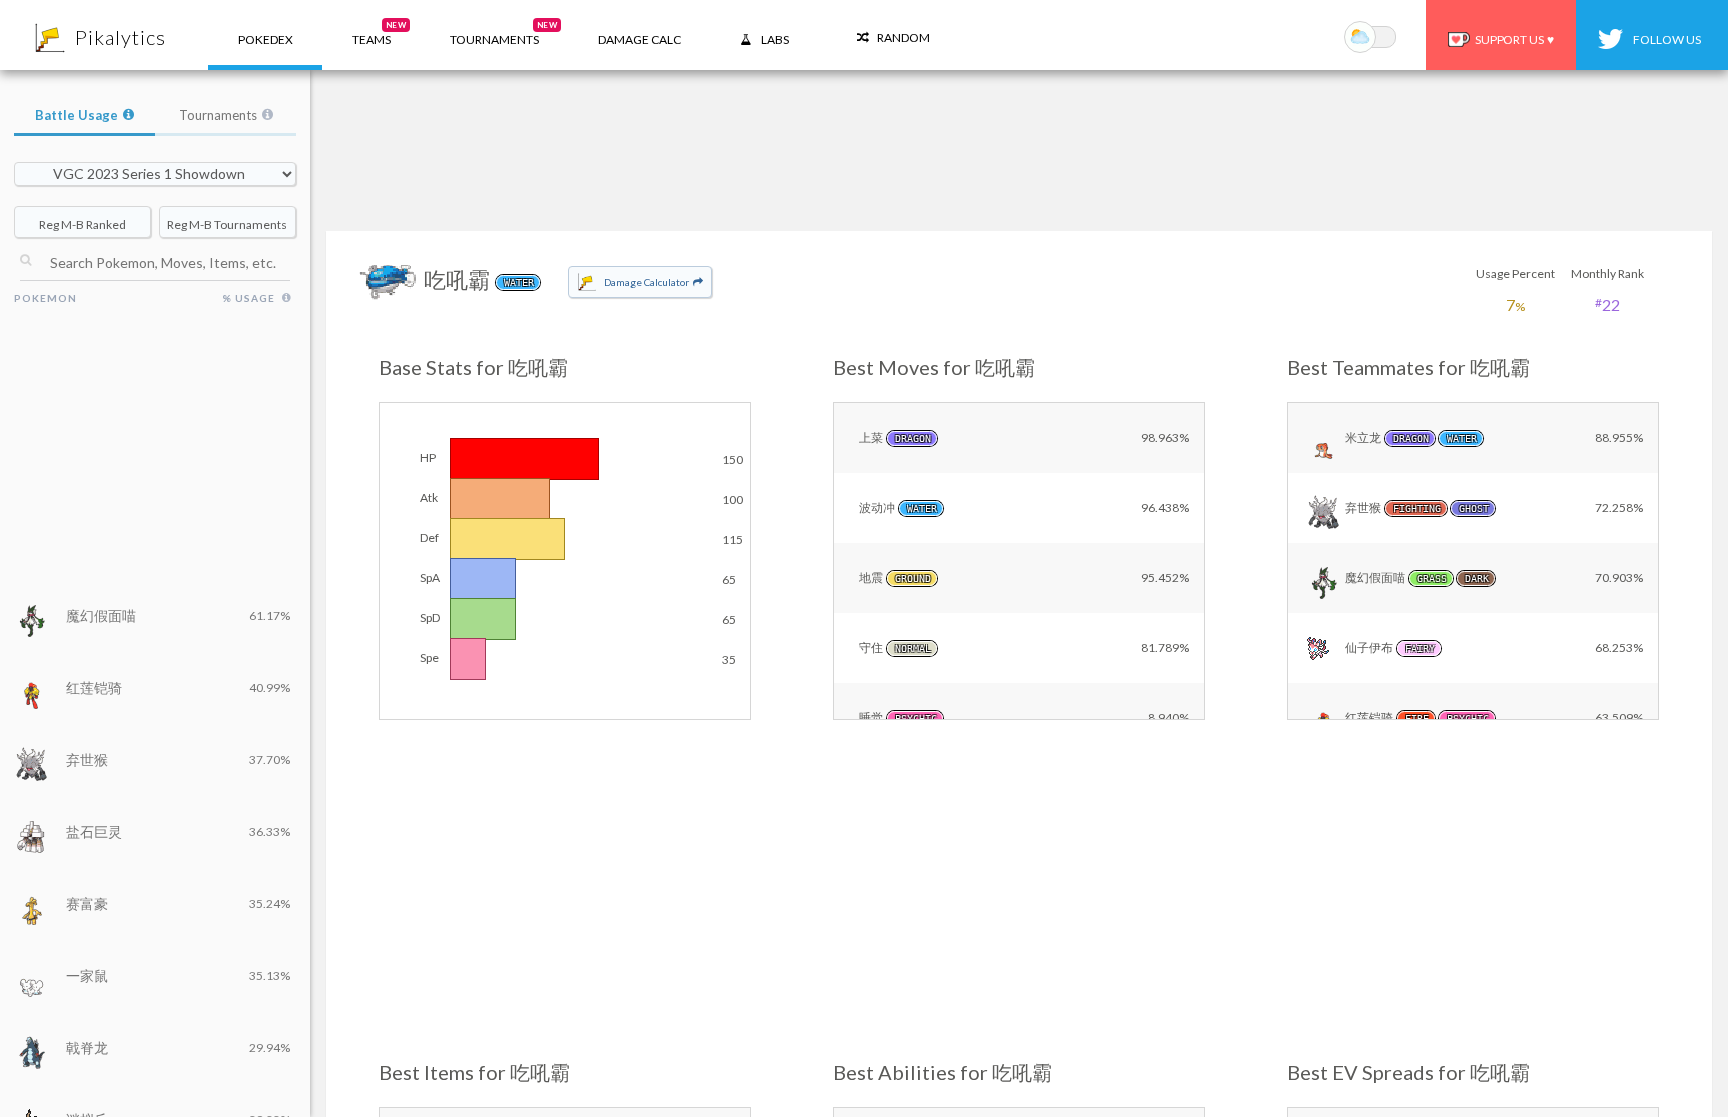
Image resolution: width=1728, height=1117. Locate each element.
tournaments (503, 33)
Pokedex (265, 39)
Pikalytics (120, 37)
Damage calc (639, 39)
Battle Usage (76, 115)
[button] (371, 35)
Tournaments (218, 115)
